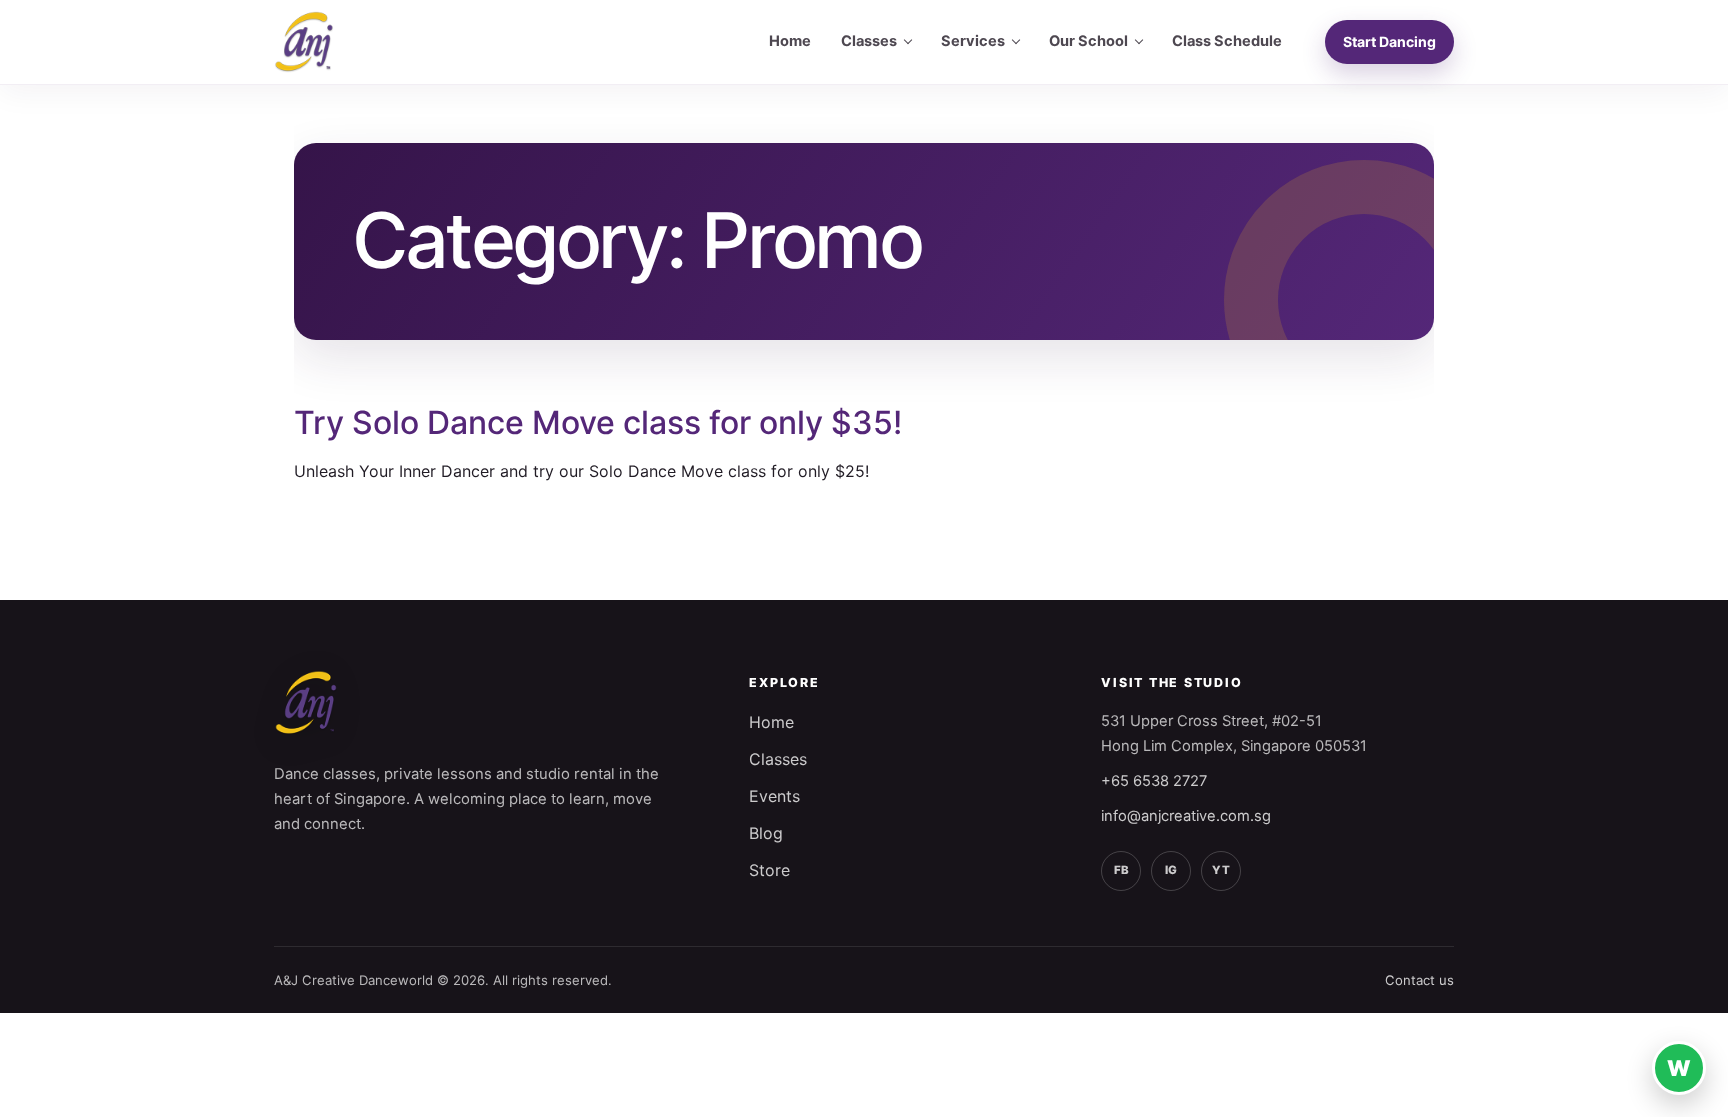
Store (769, 870)
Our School (1088, 41)
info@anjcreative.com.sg (1186, 816)
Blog (766, 833)
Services (973, 41)
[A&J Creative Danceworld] (304, 42)
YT (1221, 870)
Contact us (1419, 980)
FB (1121, 870)
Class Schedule (1227, 41)
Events (774, 796)
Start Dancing (1389, 41)
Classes (869, 41)
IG (1171, 870)
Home (790, 41)
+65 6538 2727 (1154, 781)
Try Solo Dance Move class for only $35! (598, 422)
